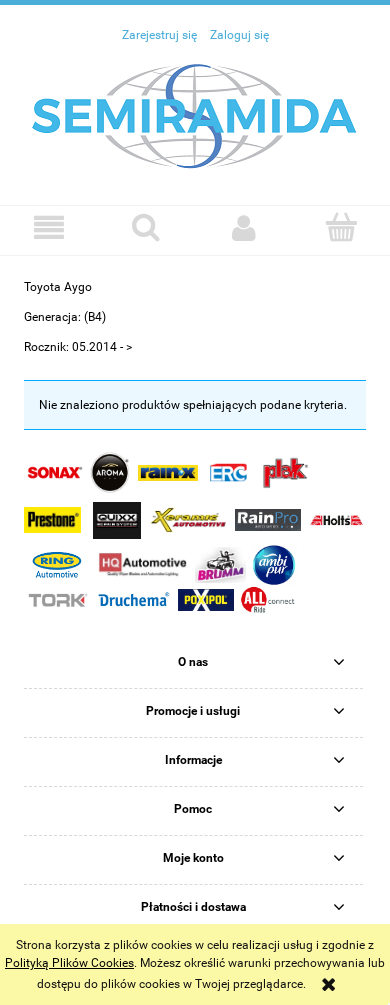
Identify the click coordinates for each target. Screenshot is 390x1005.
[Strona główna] (195, 115)
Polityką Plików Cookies (69, 963)
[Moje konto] (244, 227)
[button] (49, 227)
